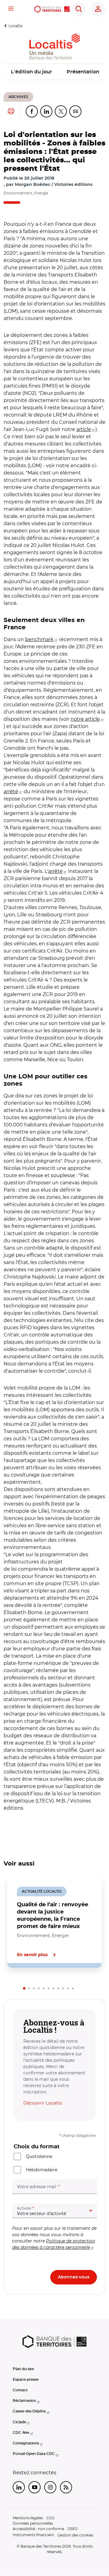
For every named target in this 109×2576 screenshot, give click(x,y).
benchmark (39, 639)
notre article (85, 719)
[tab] (24, 1988)
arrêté (11, 792)
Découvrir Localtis (43, 2103)
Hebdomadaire (41, 2170)
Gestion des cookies (75, 2535)
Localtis (15, 26)
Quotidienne (39, 2156)
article (84, 429)
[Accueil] (52, 9)
